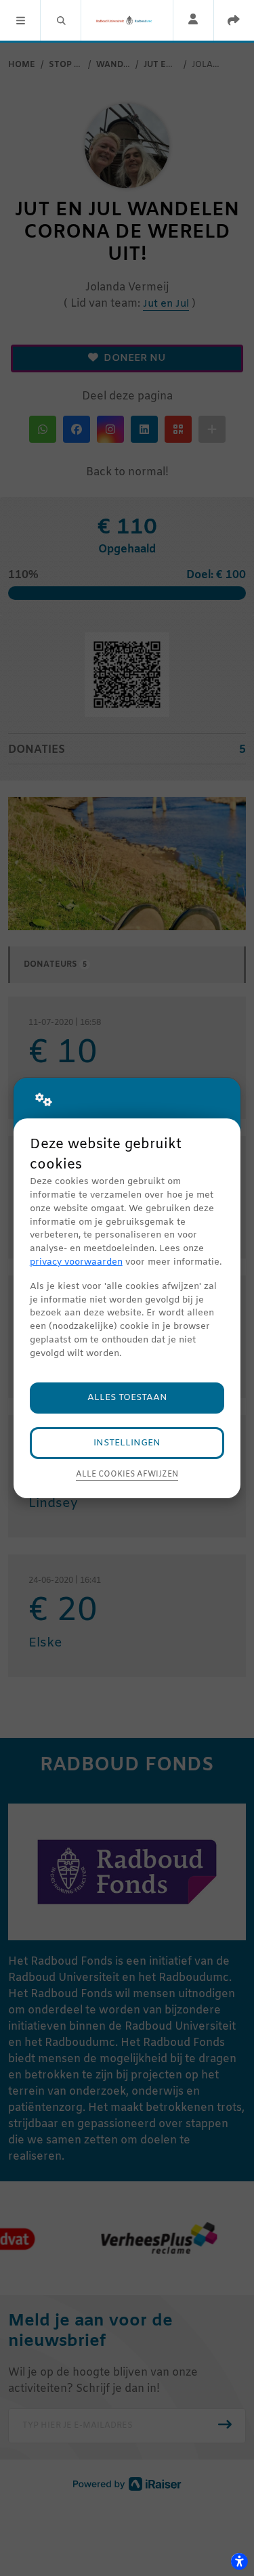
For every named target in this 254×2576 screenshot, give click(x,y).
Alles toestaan (127, 1398)
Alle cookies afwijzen (127, 1475)
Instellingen (127, 1443)
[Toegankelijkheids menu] (239, 2561)
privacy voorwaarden (76, 1262)
